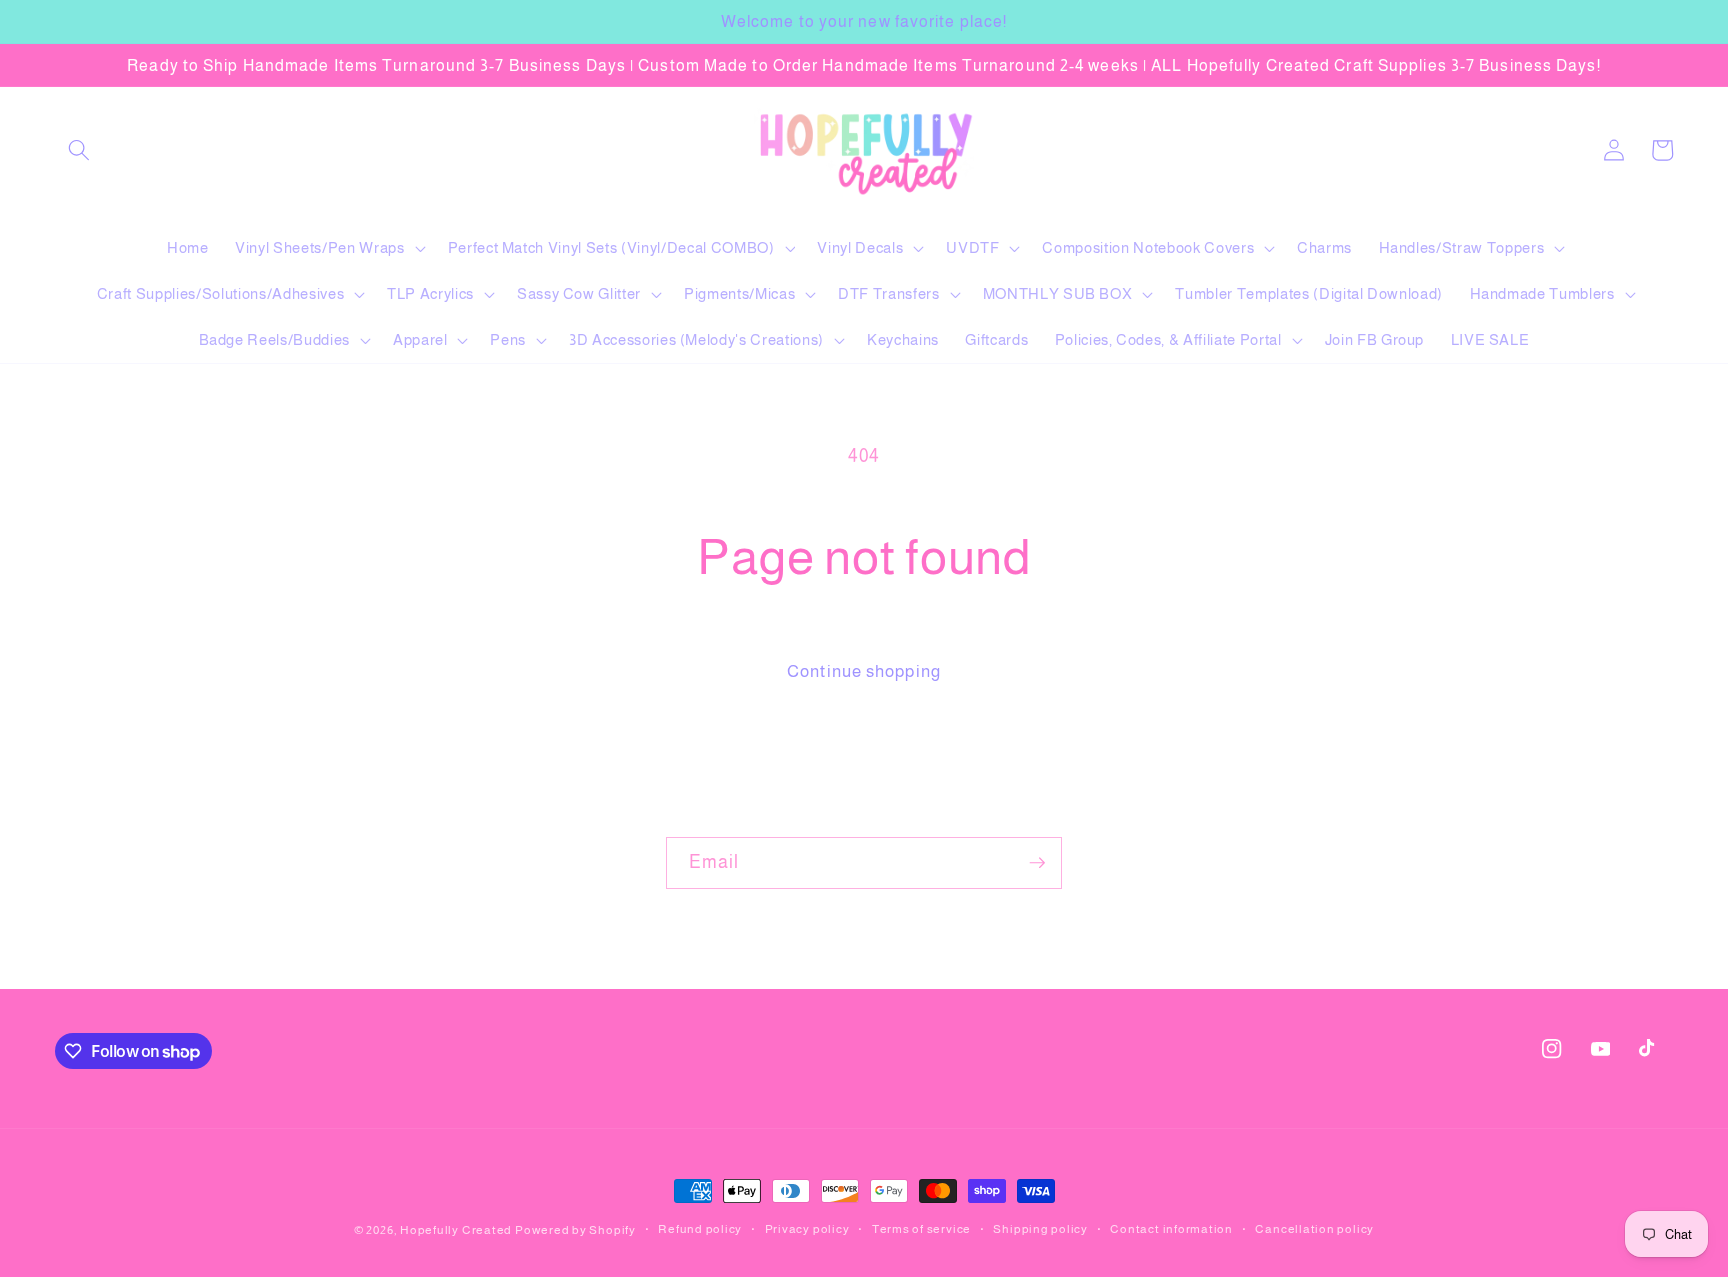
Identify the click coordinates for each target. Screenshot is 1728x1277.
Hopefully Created (456, 1230)
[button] (79, 150)
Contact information (1171, 1229)
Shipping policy (1040, 1229)
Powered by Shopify (575, 1230)
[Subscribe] (1037, 863)
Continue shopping (864, 671)
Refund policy (700, 1229)
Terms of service (921, 1229)
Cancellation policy (1314, 1229)
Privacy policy (807, 1229)
